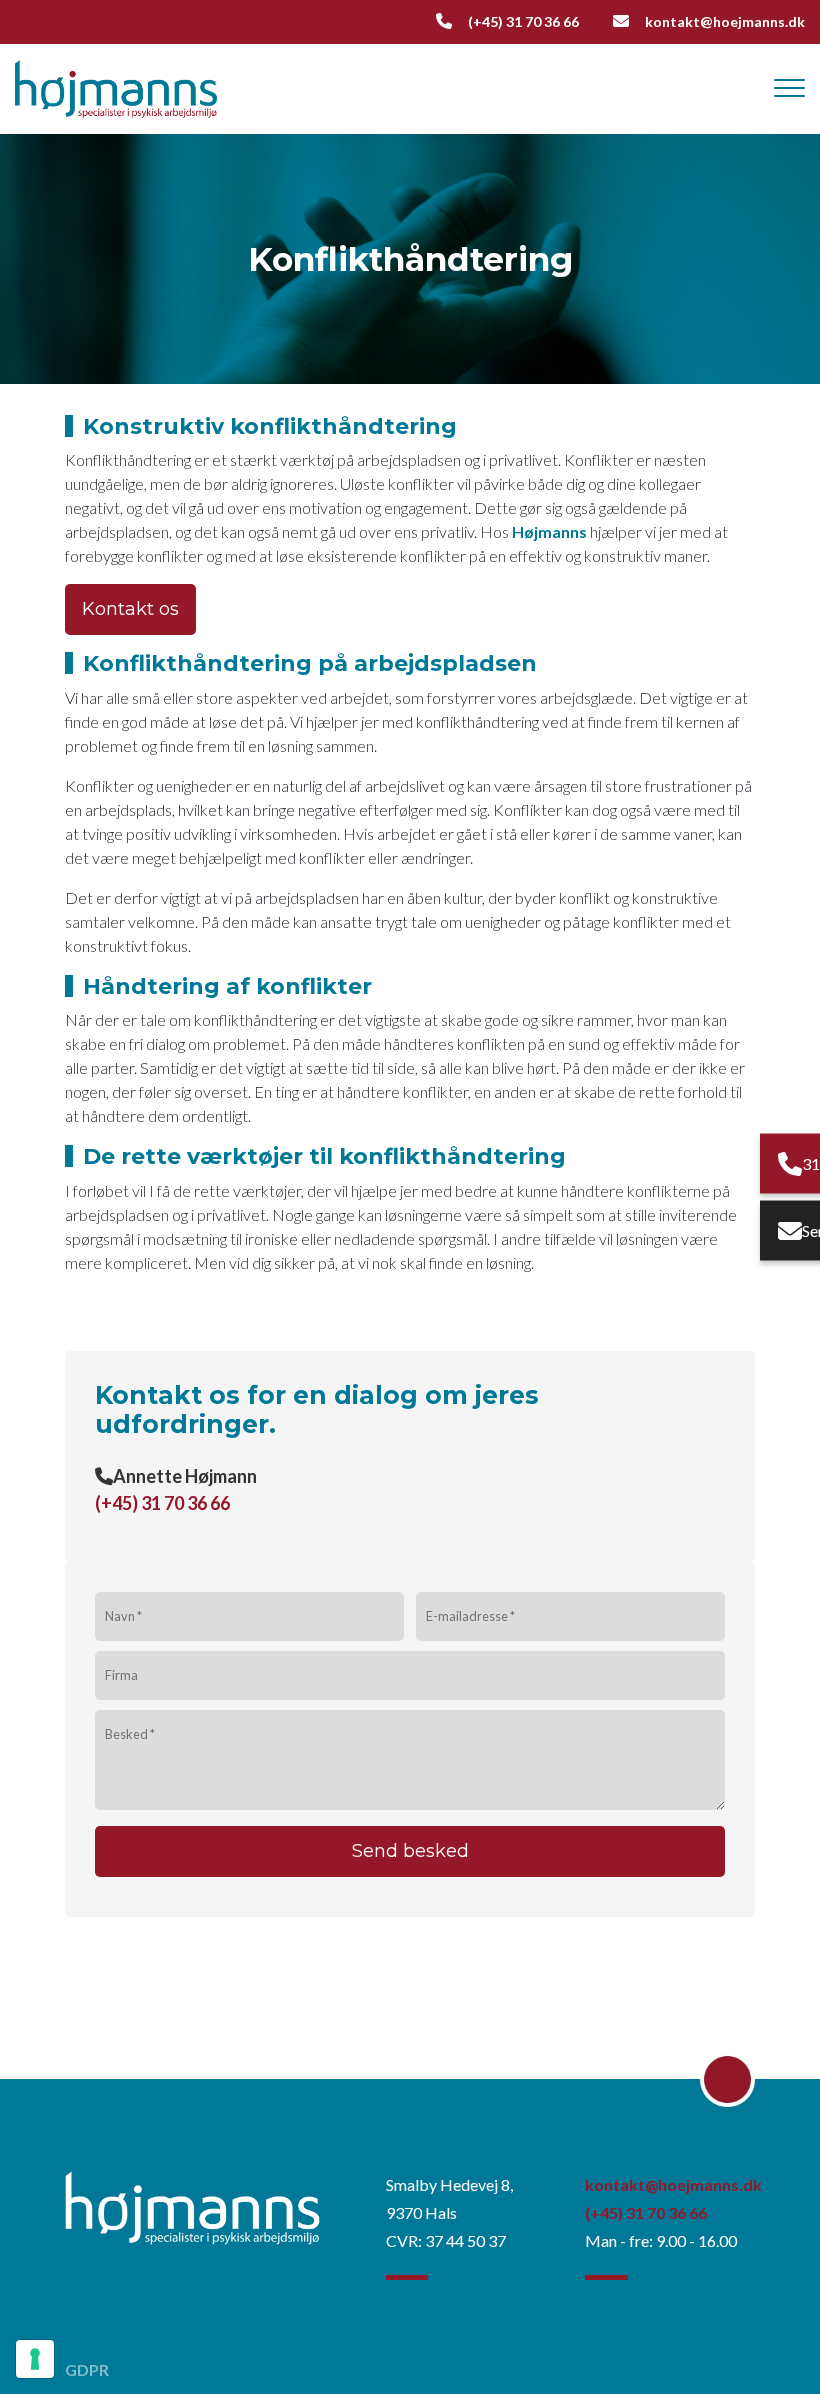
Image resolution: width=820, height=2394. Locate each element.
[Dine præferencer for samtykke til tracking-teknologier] (35, 2359)
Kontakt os (130, 609)
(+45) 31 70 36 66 (523, 21)
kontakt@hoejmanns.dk (725, 21)
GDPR (87, 2370)
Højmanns (549, 531)
